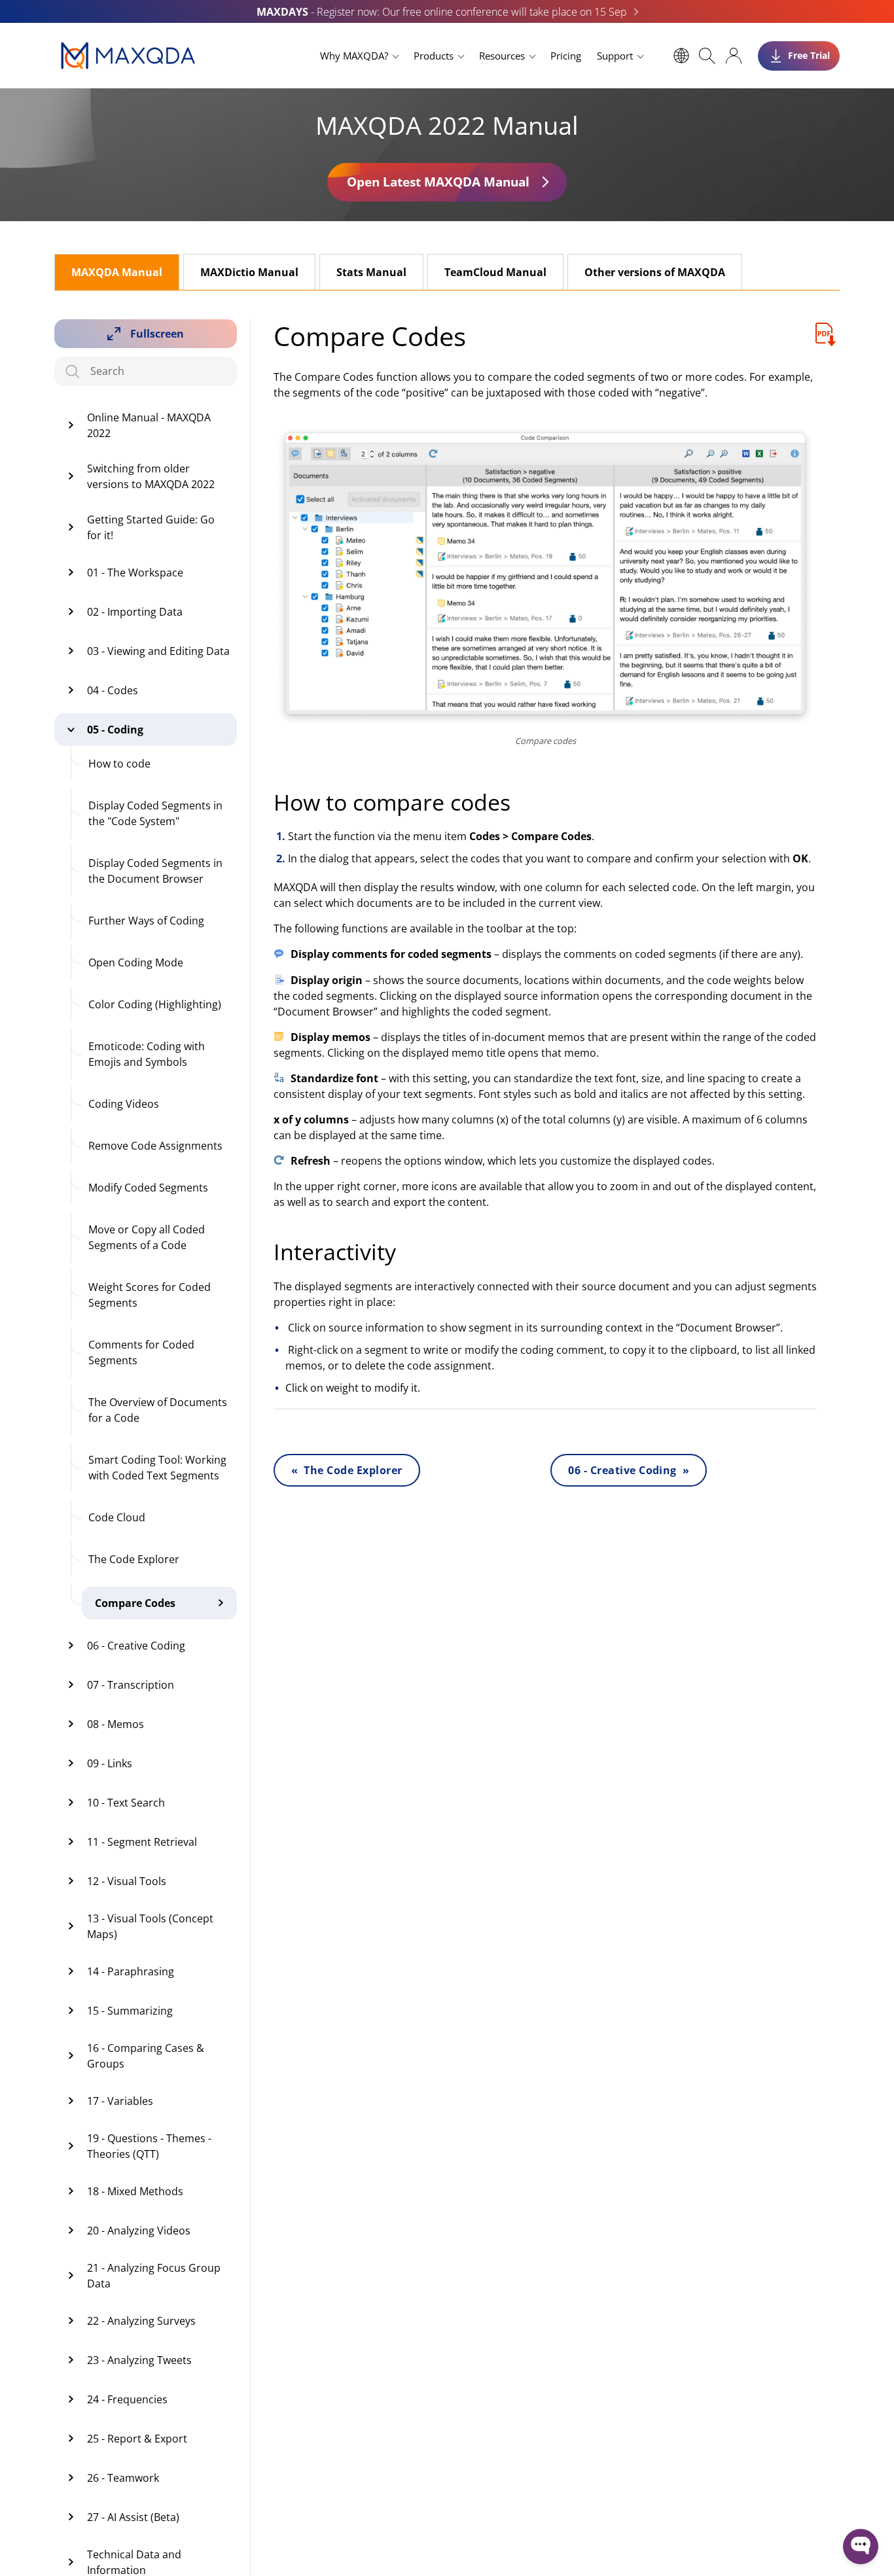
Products (434, 56)
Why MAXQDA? (354, 56)
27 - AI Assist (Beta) (133, 2517)
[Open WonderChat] (861, 2547)
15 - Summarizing (130, 2011)
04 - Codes (113, 690)
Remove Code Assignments (155, 1146)
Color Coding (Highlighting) (155, 1004)
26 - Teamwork (123, 2478)
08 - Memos (116, 1724)
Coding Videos (124, 1104)
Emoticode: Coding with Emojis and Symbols (147, 1054)
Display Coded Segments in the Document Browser (155, 871)
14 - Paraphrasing (131, 1971)
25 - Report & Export (137, 2439)
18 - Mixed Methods (135, 2191)
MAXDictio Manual (249, 272)
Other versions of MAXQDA (655, 272)
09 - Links (110, 1763)
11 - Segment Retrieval (142, 1842)
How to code (119, 764)
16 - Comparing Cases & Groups (146, 2056)
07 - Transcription (131, 1685)
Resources (502, 56)
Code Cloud (117, 1517)
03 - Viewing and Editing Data (158, 651)
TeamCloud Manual (495, 272)
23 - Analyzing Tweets (139, 2360)
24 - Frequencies (127, 2399)
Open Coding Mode (136, 962)
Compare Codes (135, 1603)
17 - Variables (120, 2101)
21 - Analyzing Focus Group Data (154, 2276)
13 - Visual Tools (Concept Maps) (150, 1926)
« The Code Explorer (347, 1470)
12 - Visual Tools (127, 1881)
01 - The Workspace (135, 573)
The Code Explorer (134, 1559)
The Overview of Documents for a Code (158, 1410)
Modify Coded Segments (148, 1188)
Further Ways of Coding (146, 921)
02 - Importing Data (135, 612)
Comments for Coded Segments (141, 1352)
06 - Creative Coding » (629, 1470)
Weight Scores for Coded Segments (150, 1295)
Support (615, 56)
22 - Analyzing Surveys (141, 2321)
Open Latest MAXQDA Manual (438, 182)
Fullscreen (157, 334)
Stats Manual (371, 272)
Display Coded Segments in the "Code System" (155, 813)
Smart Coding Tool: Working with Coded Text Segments (157, 1468)
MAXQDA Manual (117, 272)
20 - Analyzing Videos (139, 2231)
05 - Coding (115, 730)
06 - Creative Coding (136, 1646)
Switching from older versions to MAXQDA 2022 (151, 476)
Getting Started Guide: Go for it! (151, 527)
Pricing (566, 56)
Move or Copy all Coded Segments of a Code (147, 1237)
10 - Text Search (126, 1803)
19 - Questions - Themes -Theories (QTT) (149, 2146)
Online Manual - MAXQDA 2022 (149, 425)
